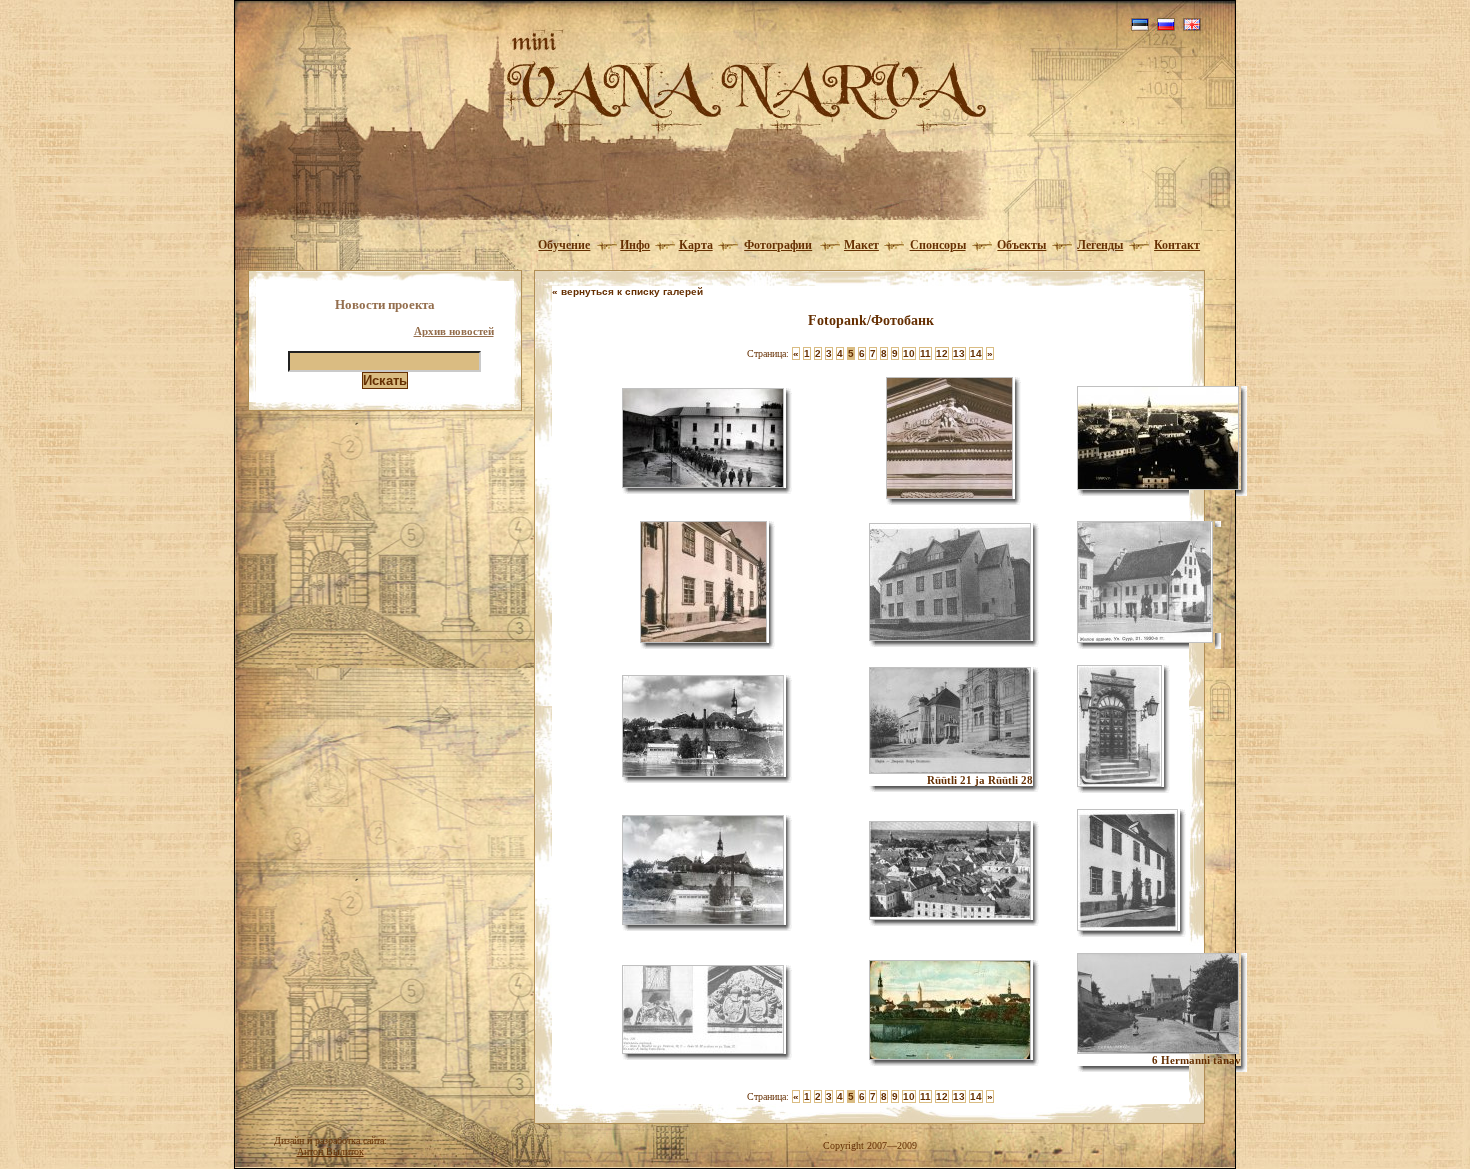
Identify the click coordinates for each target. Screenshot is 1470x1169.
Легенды (1100, 245)
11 (925, 353)
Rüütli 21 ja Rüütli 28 (980, 780)
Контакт (1177, 245)
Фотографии (778, 245)
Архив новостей (454, 331)
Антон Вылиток (330, 1151)
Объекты (1021, 245)
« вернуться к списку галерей (627, 291)
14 (976, 353)
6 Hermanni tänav (1196, 1060)
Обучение (564, 245)
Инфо (635, 245)
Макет (861, 245)
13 (959, 353)
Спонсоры (938, 245)
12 (942, 353)
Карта (696, 245)
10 (909, 353)
